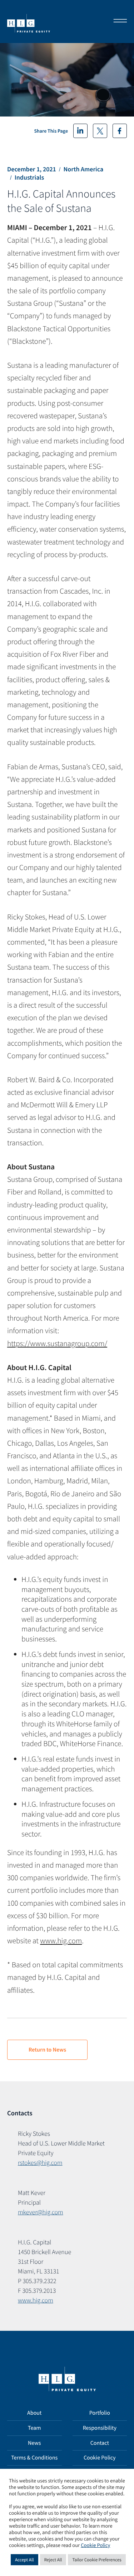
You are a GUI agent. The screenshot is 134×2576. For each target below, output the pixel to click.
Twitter (100, 131)
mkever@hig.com (41, 2212)
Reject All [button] (53, 2560)
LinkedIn (80, 131)
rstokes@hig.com (40, 2162)
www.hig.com (61, 1941)
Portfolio (100, 2413)
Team (34, 2428)
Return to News (47, 2050)
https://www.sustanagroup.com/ (57, 1343)
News (34, 2443)
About (34, 2413)
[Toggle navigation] (118, 22)
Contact (100, 2443)
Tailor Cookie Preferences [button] (97, 2560)
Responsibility (100, 2428)
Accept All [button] (24, 2560)
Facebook (120, 131)
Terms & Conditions (34, 2458)
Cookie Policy (100, 2458)
